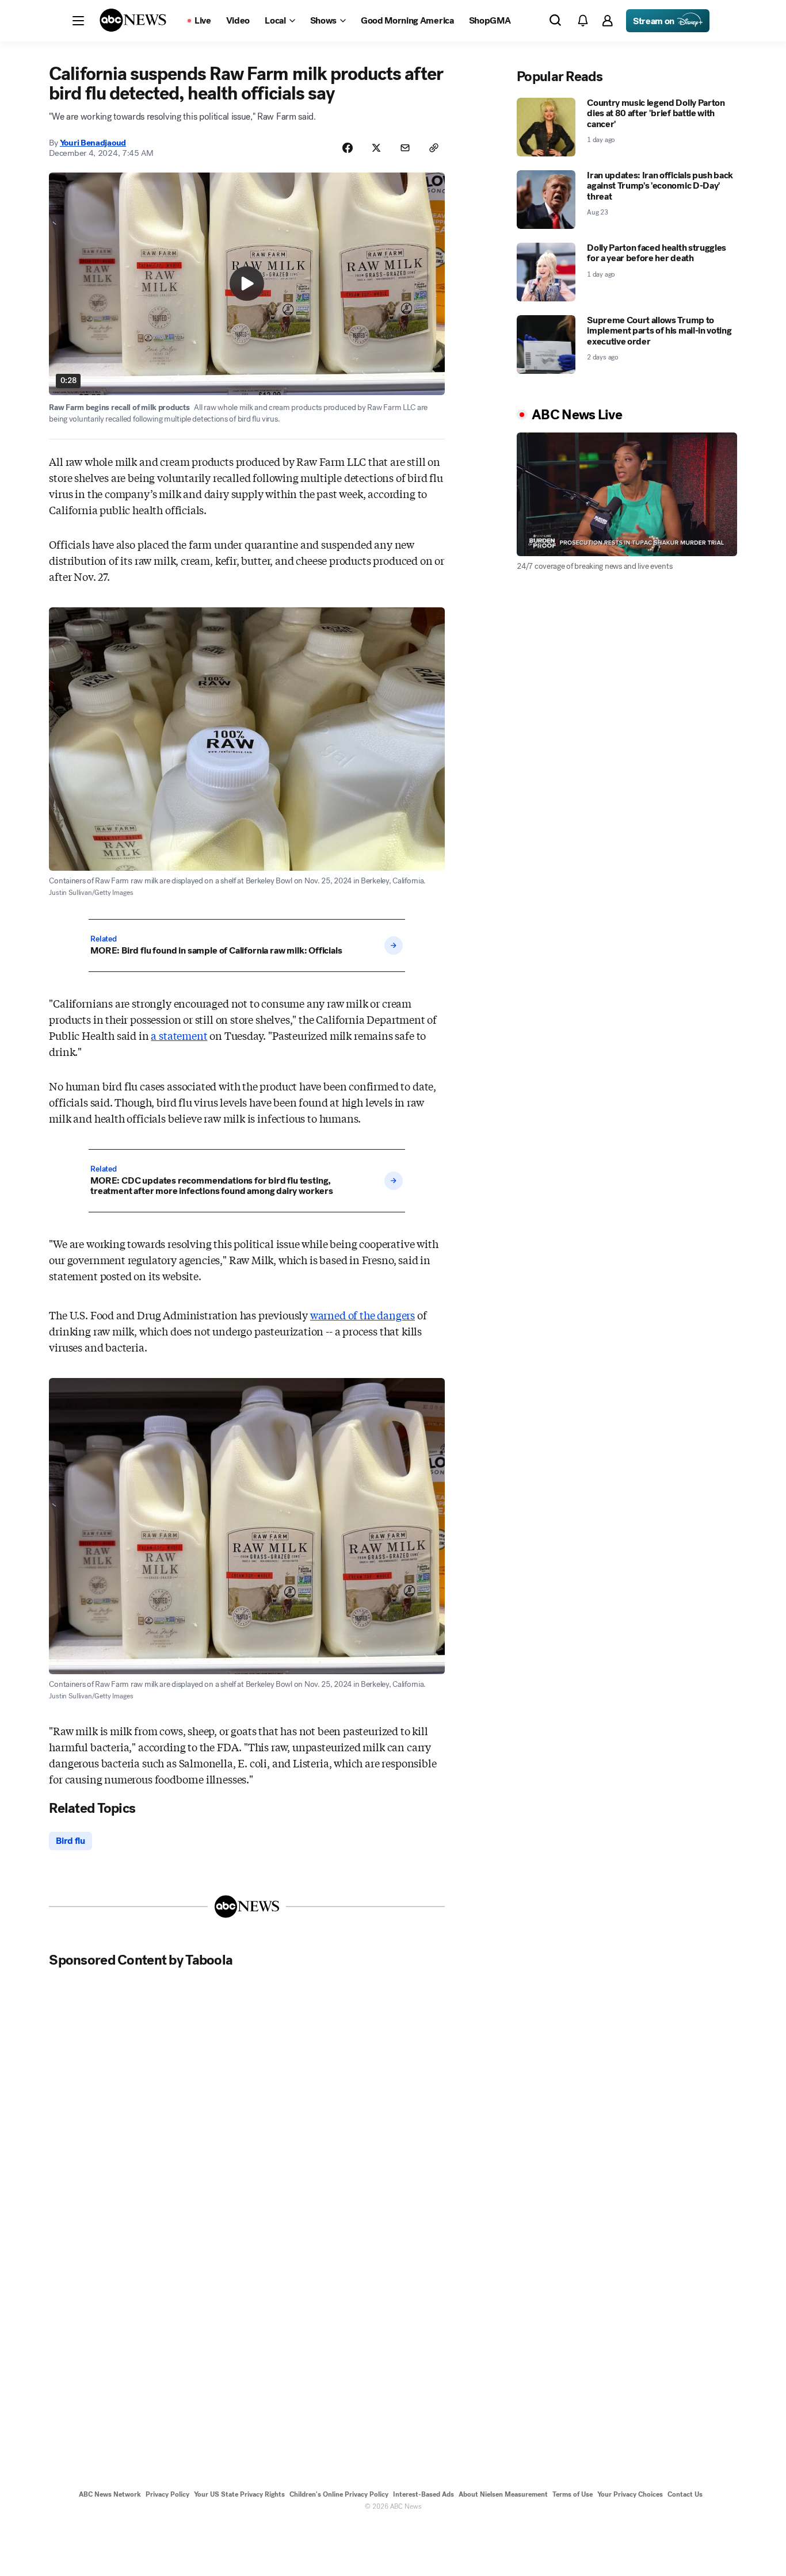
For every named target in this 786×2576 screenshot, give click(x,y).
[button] (78, 21)
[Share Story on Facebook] (348, 148)
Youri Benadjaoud (93, 143)
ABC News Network (110, 2494)
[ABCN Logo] (133, 20)
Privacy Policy (167, 2494)
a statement (179, 1035)
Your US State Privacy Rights (239, 2494)
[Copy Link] (434, 148)
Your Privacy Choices (630, 2494)
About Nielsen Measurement (503, 2494)
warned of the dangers (363, 1315)
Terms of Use (573, 2494)
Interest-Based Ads (423, 2494)
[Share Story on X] (376, 148)
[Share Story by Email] (405, 148)
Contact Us (685, 2494)
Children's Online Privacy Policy (339, 2494)
